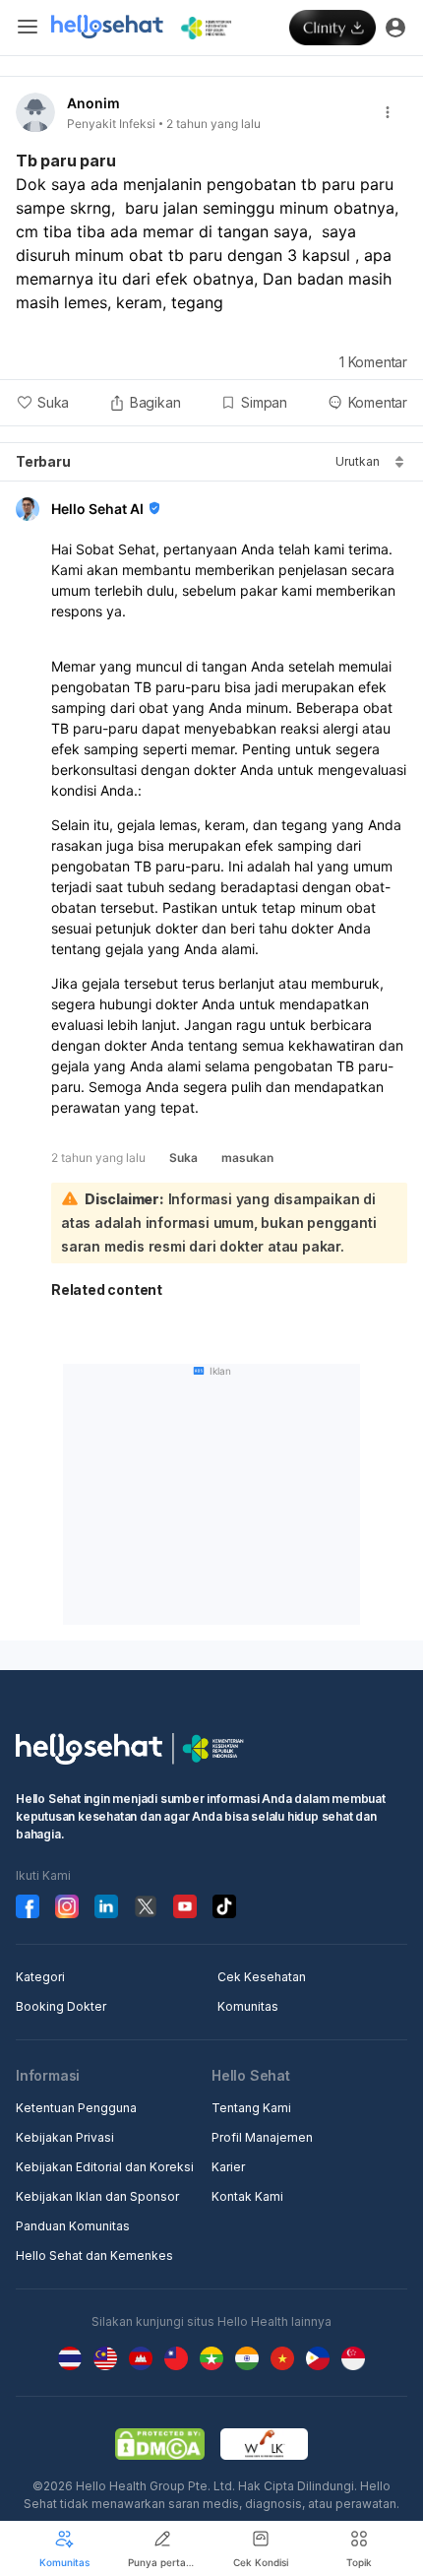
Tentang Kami (251, 2108)
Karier (228, 2167)
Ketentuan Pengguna (76, 2108)
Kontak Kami (247, 2196)
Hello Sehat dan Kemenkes (94, 2255)
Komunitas (248, 2006)
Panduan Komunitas (73, 2226)
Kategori (40, 1977)
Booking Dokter (61, 2006)
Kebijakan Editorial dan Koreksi (105, 2167)
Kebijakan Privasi (65, 2137)
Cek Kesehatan (262, 1977)
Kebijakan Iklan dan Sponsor (97, 2196)
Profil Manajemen (262, 2137)
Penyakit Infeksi (111, 124)
